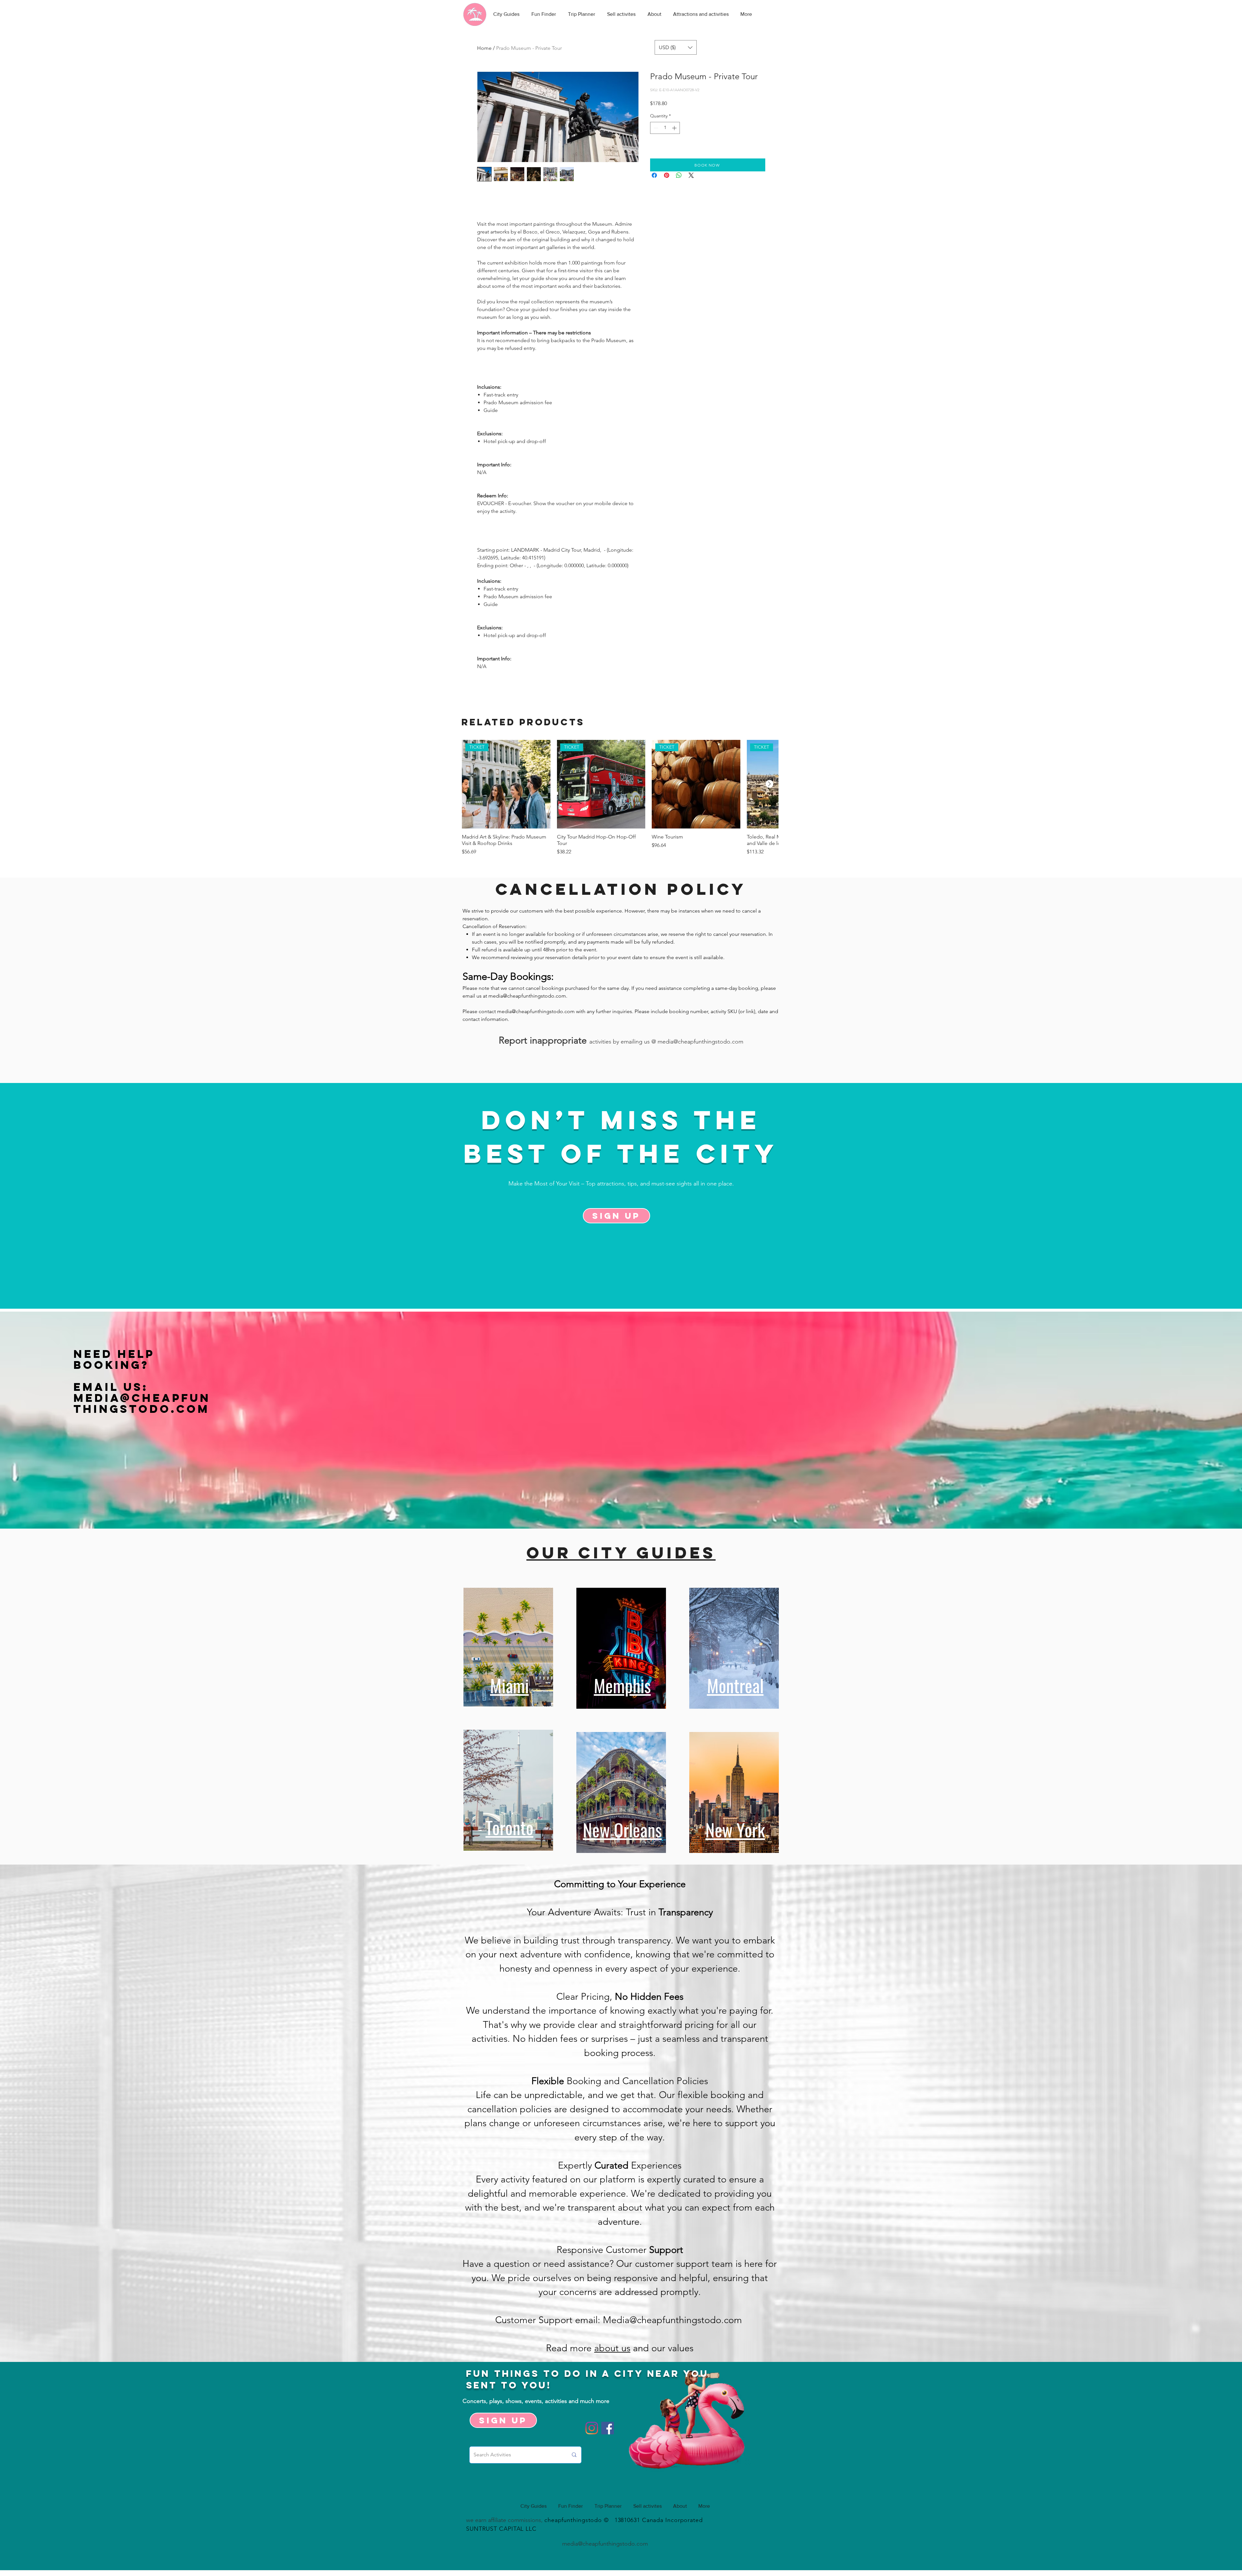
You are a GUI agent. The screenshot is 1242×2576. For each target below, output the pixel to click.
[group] (620, 798)
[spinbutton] (665, 128)
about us (612, 2348)
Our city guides (621, 1553)
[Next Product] (769, 784)
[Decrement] (655, 128)
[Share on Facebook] (654, 175)
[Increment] (675, 128)
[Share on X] (691, 175)
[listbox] (676, 47)
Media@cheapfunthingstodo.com (142, 1403)
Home (484, 48)
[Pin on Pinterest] (667, 175)
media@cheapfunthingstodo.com (527, 996)
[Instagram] (592, 2428)
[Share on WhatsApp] (679, 175)
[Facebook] (608, 2428)
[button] (676, 47)
